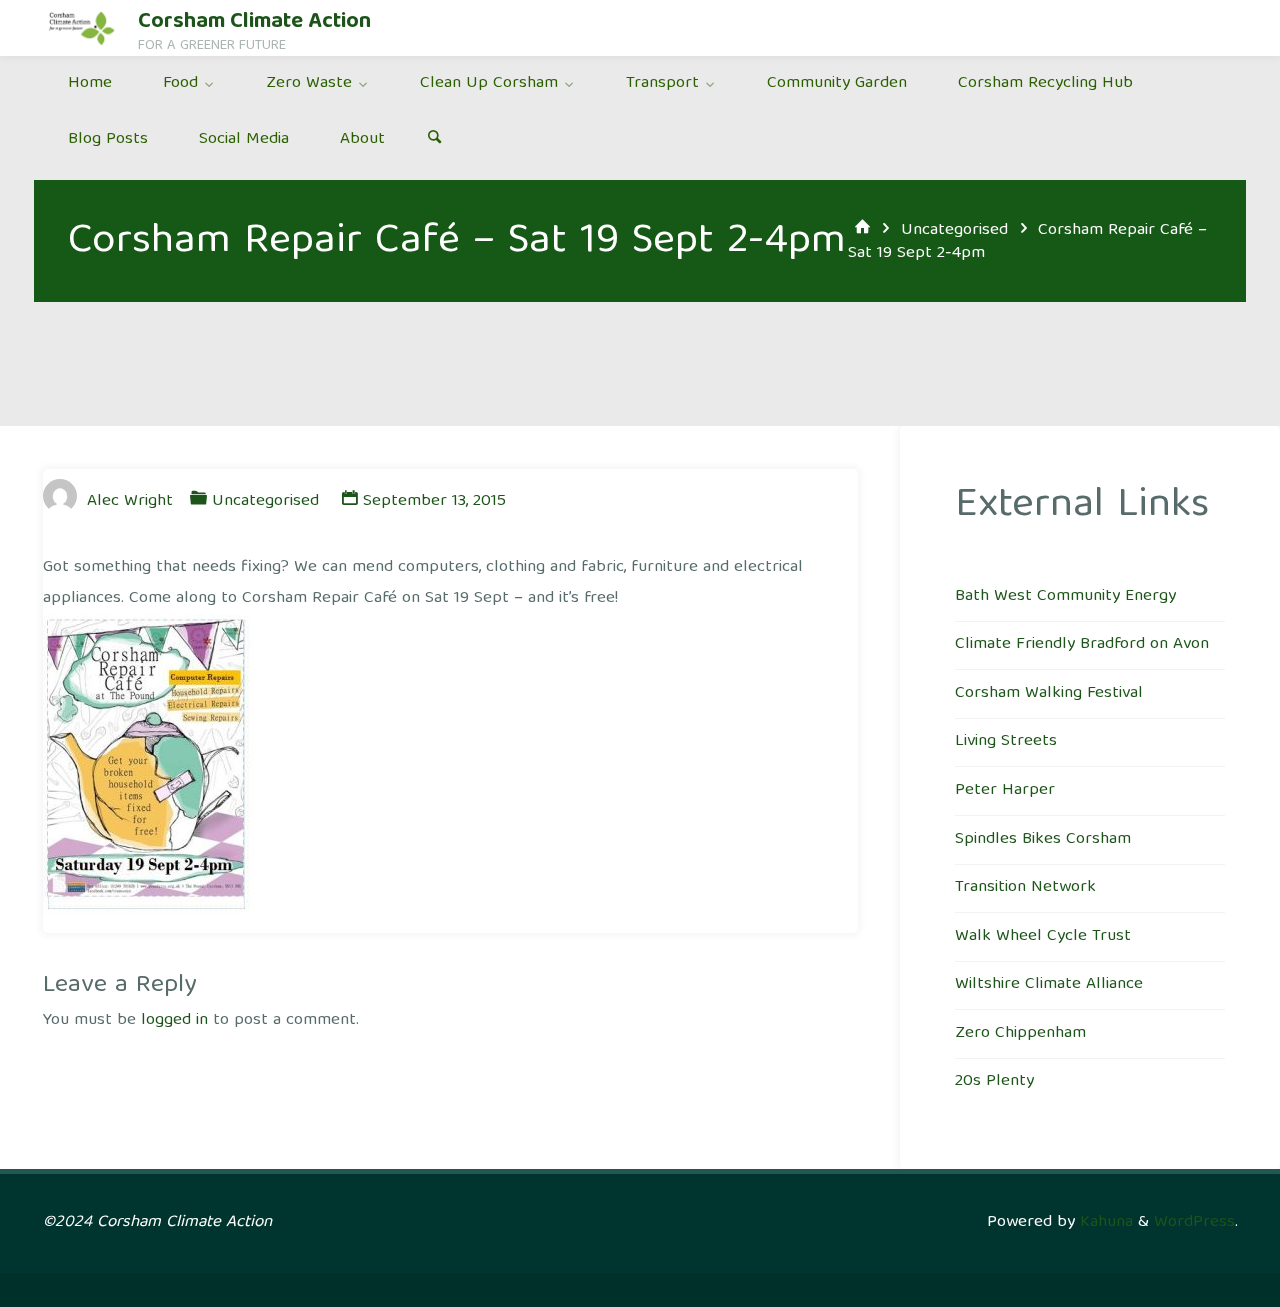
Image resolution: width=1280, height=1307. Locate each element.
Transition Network (1025, 887)
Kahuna (1104, 1222)
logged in (174, 1020)
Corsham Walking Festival (1049, 693)
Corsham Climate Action (254, 22)
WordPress (1194, 1222)
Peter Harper (1005, 790)
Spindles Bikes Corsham (1043, 839)
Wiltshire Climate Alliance (1049, 984)
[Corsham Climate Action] (82, 27)
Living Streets (1006, 741)
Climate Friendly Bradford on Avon (1082, 644)
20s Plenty (994, 1081)
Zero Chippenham (1020, 1033)
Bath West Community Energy (1065, 596)
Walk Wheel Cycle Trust (1043, 936)
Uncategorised (954, 230)
